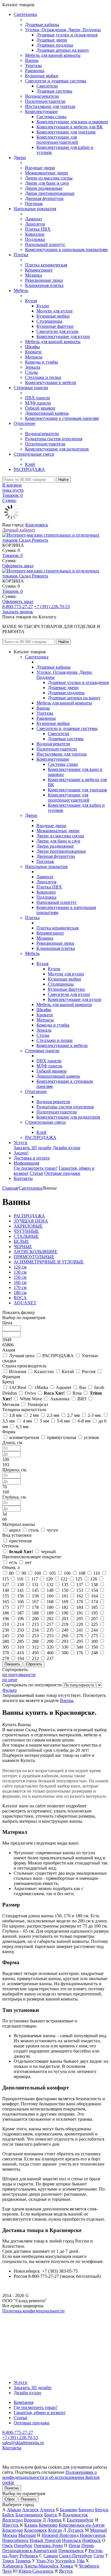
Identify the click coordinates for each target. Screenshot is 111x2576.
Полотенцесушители (45, 101)
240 (65, 1630)
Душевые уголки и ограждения (67, 35)
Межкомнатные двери (47, 173)
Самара (51, 2556)
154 (94, 1590)
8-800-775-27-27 (18, 607)
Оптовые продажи (62, 1173)
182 (65, 1607)
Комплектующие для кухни (63, 336)
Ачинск (47, 2510)
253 (35, 1636)
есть (13, 1562)
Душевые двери (52, 40)
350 (94, 1647)
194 (20, 1658)
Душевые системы (54, 91)
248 (94, 1653)
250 (20, 1636)
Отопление (24, 423)
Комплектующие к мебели (51, 382)
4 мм (27, 1421)
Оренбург (23, 2545)
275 (94, 1636)
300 (94, 1641)
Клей (30, 464)
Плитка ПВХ (38, 229)
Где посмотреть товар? (36, 1168)
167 (35, 1602)
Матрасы (34, 357)
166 (20, 1602)
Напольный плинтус (45, 244)
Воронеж (33, 2520)
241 (80, 1630)
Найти (63, 480)
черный (48, 1552)
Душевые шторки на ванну (63, 50)
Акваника (60, 1399)
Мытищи (27, 2535)
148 (50, 1590)
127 (6, 1585)
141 (20, 1590)
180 (50, 1607)
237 (50, 1658)
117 (35, 1579)
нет (28, 1562)
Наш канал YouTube (22, 2321)
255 (50, 1636)
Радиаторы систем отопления (54, 439)
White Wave (31, 1399)
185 (94, 1607)
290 (50, 1641)
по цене (10, 1680)
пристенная (20, 1541)
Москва (10, 2535)
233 (20, 1630)
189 (50, 1613)
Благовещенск (29, 2515)
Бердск (102, 2510)
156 (20, 1596)
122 (64, 1579)
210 (6, 1624)
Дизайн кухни (66, 1148)
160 (50, 1596)
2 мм (34, 1415)
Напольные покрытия (35, 209)
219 (65, 1624)
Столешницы (49, 321)
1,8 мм (15, 1415)
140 (6, 1590)
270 (80, 1636)
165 (6, 1602)
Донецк (54, 2520)
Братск (51, 2515)
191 (80, 1613)
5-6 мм (63, 1421)
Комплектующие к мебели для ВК (70, 127)
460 (50, 1653)
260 (65, 1636)
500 (65, 1653)
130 (20, 1585)
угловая (91, 1437)
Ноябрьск (92, 2540)
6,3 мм (22, 1427)
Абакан (14, 2510)
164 (94, 1596)
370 (6, 1653)
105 (52, 1573)
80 (11, 1573)
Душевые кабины (42, 25)
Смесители (47, 86)
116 (20, 1579)
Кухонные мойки (42, 76)
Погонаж (34, 204)
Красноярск (37, 525)
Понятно (12, 2488)
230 (6, 1630)
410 (20, 1653)
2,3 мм (53, 1415)
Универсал (38, 1404)
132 (50, 1585)
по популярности (19, 1675)
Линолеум (35, 224)
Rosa (77, 1393)
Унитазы (33, 65)
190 (65, 1613)
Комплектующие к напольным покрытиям (66, 250)
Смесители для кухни (57, 331)
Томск (8, 2561)
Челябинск (89, 2566)
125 (79, 1579)
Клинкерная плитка (44, 285)
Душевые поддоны (55, 45)
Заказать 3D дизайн (33, 1148)
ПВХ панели (38, 398)
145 (35, 1590)
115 (6, 1579)
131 (35, 1585)
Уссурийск (65, 2561)
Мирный (98, 2530)
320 (50, 1647)
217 (50, 1624)
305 (6, 1647)
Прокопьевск (71, 2551)
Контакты (23, 1178)
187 (20, 1613)
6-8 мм (84, 1421)
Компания (23, 2402)
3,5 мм (9, 1421)
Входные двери (40, 168)
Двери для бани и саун (47, 183)
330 (65, 1647)
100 (38, 1573)
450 (35, 1653)
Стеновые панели (31, 388)
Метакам (11, 1404)
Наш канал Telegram (22, 2326)
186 (6, 1613)
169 (65, 1602)
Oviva (30, 1393)
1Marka (41, 1387)
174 (94, 1602)
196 (6, 1619)
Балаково (69, 2510)
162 (80, 1596)
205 (80, 1619)
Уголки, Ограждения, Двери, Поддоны (63, 30)
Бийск (8, 2515)
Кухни (43, 306)
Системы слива (51, 117)
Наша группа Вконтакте (26, 2316)
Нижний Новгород (60, 2535)
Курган (55, 2530)
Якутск (66, 2571)
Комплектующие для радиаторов (57, 449)
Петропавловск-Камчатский (30, 2551)
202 (50, 1619)
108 (82, 1573)
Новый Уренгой (45, 2540)
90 (24, 1573)
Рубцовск (29, 2556)
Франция (11, 1377)
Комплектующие (41, 111)
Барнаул (86, 2510)
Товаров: (13, 555)
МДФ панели (38, 403)
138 (94, 1585)
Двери (20, 158)
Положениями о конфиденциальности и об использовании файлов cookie (51, 2477)
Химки (67, 2566)
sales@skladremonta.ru (23, 2443)
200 (35, 1619)
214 (20, 1624)
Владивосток (75, 2515)
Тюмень (23, 2561)
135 (65, 1585)
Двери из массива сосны (49, 178)
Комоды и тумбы (42, 362)
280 (6, 1641)
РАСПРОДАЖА (29, 469)
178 (35, 1607)
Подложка (35, 239)
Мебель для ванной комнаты (53, 55)
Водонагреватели (42, 96)
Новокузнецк (93, 2535)
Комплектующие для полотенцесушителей (57, 140)
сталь (34, 1530)
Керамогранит (39, 270)
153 (80, 1590)
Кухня (31, 301)
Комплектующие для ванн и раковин (72, 122)
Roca (54, 1393)
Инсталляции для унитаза (50, 106)
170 (80, 1602)
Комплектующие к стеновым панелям (62, 418)
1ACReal (18, 1387)
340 (80, 1647)
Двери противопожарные (50, 193)
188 (35, 1613)
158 (35, 1596)
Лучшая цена (22, 1356)
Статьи (36, 1173)
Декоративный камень (47, 413)
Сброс (10, 2499)
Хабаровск (13, 2566)
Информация (26, 1163)
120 (49, 1579)
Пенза (74, 2545)
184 (80, 1607)
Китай (68, 1372)
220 (80, 1624)
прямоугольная (61, 1437)
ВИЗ (82, 1399)
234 (35, 1630)
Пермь (88, 2545)
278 (6, 1658)
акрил (15, 1530)
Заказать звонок (18, 612)
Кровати (33, 352)
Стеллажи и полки (43, 377)
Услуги (20, 1143)
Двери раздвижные (44, 188)
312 (35, 1647)
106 (67, 1573)
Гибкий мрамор (40, 408)
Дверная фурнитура (44, 198)
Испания (18, 1372)
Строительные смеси (34, 454)
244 (94, 1630)
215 (35, 1624)
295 (80, 1641)
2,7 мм (73, 1415)
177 (20, 1607)
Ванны (32, 60)
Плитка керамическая (46, 265)
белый (21, 1552)
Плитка (21, 255)
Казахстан (44, 1372)
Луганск (76, 2530)
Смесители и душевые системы (56, 81)
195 (94, 1613)
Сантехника (25, 14)
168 (50, 1602)
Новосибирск (15, 2540)
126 (94, 1579)
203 (65, 1619)
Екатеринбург (80, 2520)
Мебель (21, 290)
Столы (31, 372)
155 (6, 1596)
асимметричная (24, 1437)
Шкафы (32, 347)
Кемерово (48, 2525)
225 (94, 1624)
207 (94, 1619)
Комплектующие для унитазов (66, 132)
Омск (8, 2545)
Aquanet (63, 1387)
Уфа (81, 2561)
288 (35, 1641)
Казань (31, 2525)
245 (6, 1636)
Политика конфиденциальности (33, 2311)
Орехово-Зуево (48, 2545)
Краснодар (13, 2530)
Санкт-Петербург (76, 2556)
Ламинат (34, 219)
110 (97, 1573)
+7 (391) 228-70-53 (52, 607)
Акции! (21, 1153)
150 (65, 1590)
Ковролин (35, 234)
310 (20, 1647)
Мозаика (33, 275)
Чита (7, 2571)
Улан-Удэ (45, 2561)
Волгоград (13, 2520)
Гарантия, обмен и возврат (40, 2413)
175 (6, 1607)
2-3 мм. (95, 1415)
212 (35, 1658)
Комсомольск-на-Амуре (82, 2525)
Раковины (35, 71)
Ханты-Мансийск (41, 2566)
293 (65, 1641)
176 (80, 1653)
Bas (83, 1387)
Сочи (99, 2556)
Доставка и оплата (32, 1158)
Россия (89, 1372)
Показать (29, 2499)
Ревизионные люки (44, 280)
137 (80, 1585)
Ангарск (30, 2510)
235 (50, 1630)
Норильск (72, 2540)
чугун (52, 1530)
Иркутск (11, 2525)
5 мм (44, 1421)
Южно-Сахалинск (36, 2571)
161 (65, 1596)
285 (20, 1641)
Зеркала (33, 367)
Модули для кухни (55, 311)
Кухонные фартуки (55, 326)
